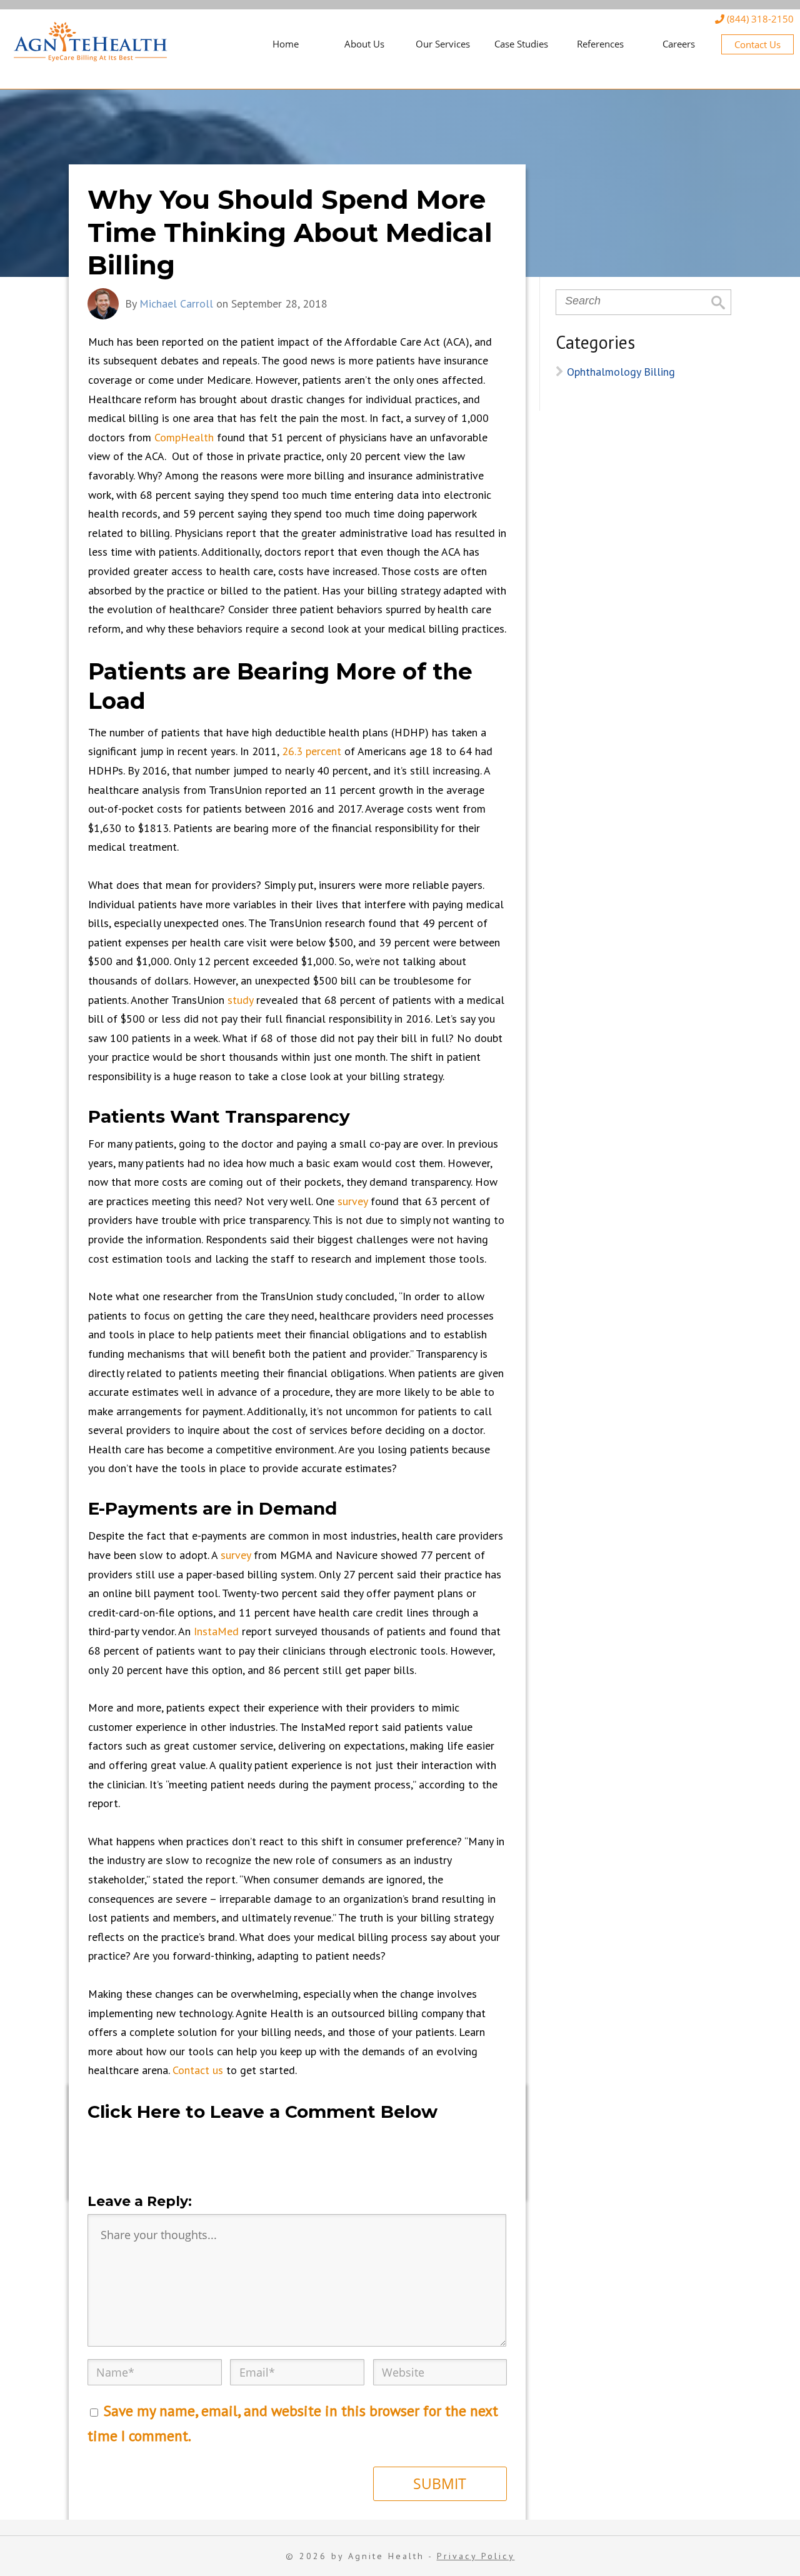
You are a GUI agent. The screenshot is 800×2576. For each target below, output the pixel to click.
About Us (364, 44)
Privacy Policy (476, 2556)
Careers (679, 44)
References (600, 44)
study (240, 1000)
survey (352, 1201)
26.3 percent (312, 751)
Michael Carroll (176, 303)
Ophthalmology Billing (621, 372)
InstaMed (216, 1631)
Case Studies (521, 44)
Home (286, 44)
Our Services (443, 44)
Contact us (198, 2070)
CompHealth (184, 437)
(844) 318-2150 (759, 19)
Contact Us (757, 44)
